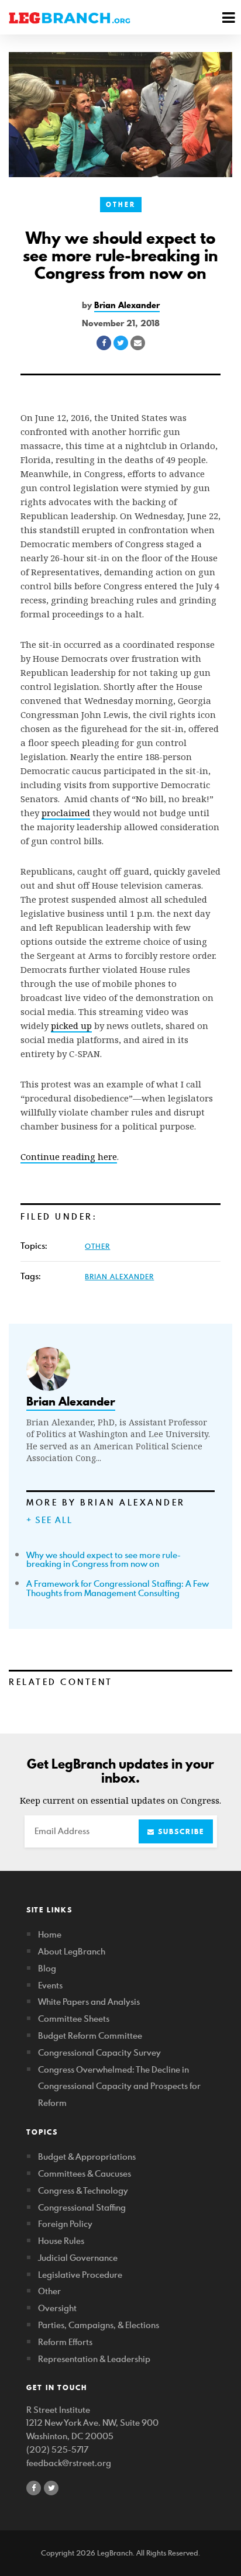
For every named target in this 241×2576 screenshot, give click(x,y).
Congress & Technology (83, 2190)
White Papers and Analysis (89, 2002)
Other (121, 205)
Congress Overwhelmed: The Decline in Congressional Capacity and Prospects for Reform (119, 2086)
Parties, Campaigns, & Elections (99, 2325)
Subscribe (180, 1831)
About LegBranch (72, 1951)
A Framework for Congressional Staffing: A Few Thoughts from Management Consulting (118, 1588)
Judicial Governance (78, 2258)
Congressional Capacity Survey (99, 2052)
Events (50, 1985)
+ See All (49, 1520)
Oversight (57, 2308)
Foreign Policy (65, 2224)
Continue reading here (69, 1156)
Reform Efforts (65, 2342)
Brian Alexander (127, 305)
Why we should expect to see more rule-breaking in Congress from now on (104, 1560)
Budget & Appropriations (87, 2157)
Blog (47, 1968)
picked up (71, 1025)
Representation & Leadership (94, 2359)
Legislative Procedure (80, 2275)
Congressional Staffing (82, 2207)
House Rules (61, 2241)
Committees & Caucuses (85, 2173)
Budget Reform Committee (90, 2035)
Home (50, 1934)
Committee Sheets (74, 2019)
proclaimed (66, 813)
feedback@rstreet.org (69, 2463)
